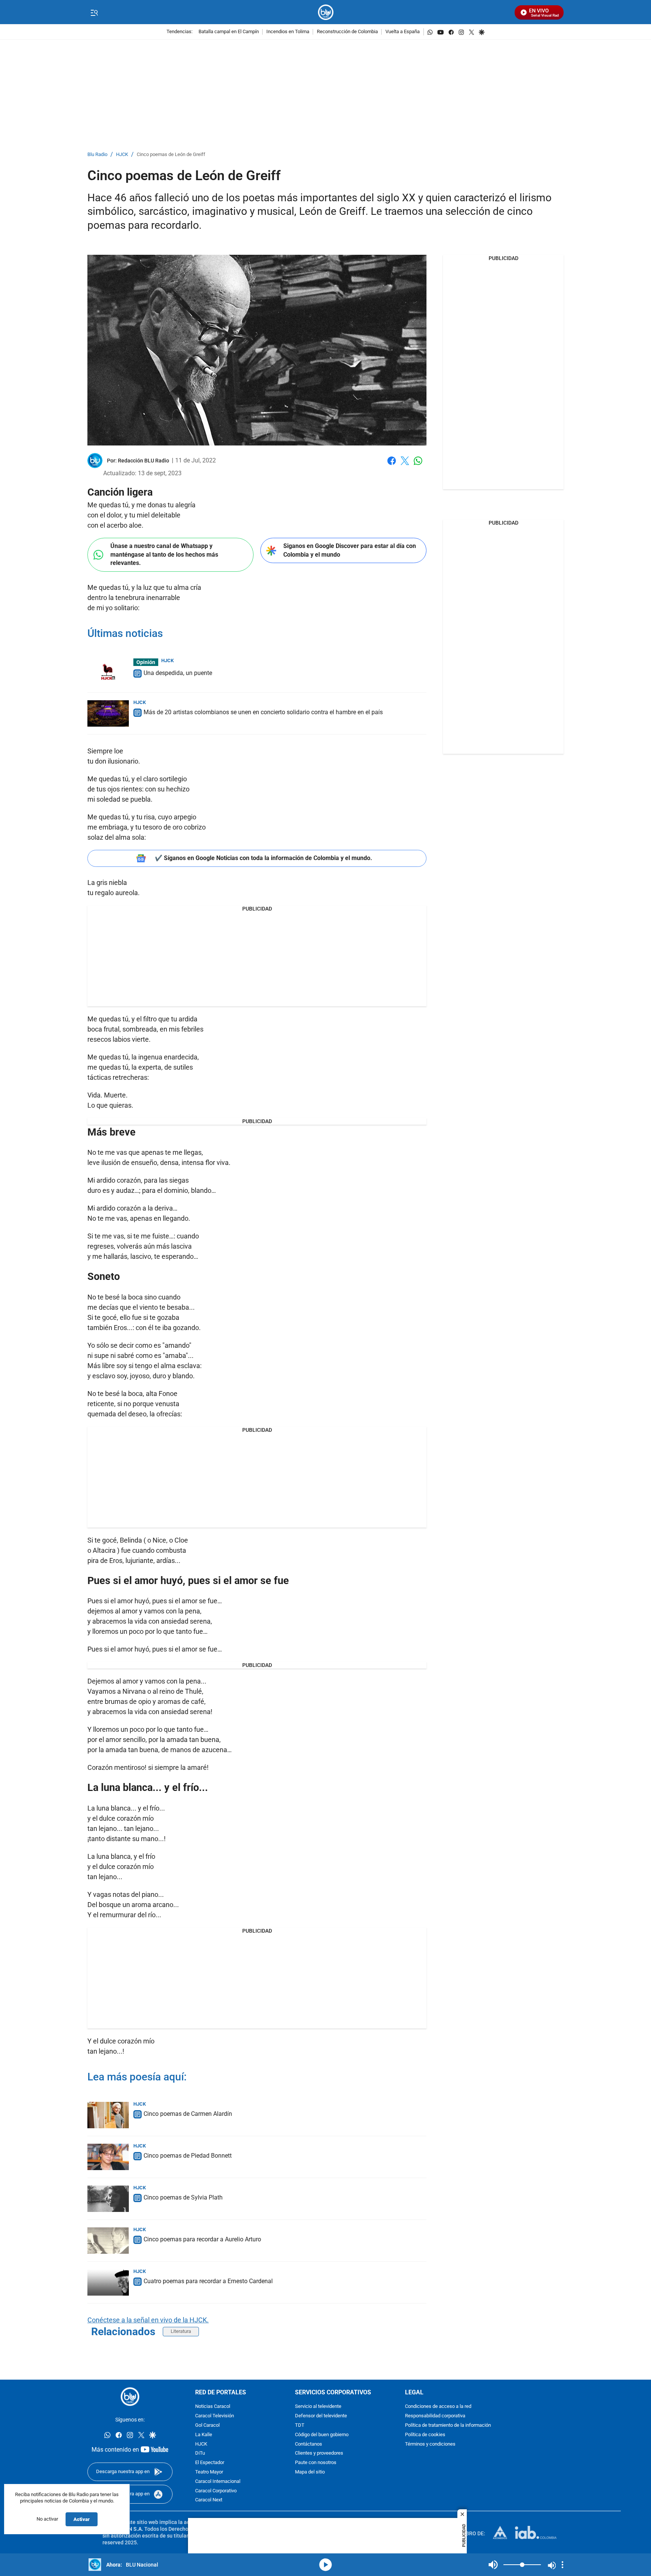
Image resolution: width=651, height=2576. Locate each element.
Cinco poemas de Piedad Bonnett (188, 2156)
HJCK (122, 155)
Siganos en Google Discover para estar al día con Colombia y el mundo (350, 550)
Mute (493, 2565)
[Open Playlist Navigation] (562, 2565)
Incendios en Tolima (288, 32)
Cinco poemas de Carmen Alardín (188, 2114)
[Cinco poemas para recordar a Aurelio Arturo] (108, 2241)
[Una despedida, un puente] (108, 672)
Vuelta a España (403, 32)
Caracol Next (209, 2500)
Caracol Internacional (218, 2482)
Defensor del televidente (321, 2416)
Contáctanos (309, 2444)
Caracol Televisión (215, 2416)
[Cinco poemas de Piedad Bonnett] (108, 2157)
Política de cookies (425, 2435)
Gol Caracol (207, 2425)
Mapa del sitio (310, 2472)
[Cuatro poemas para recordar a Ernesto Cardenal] (108, 2282)
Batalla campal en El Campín (229, 32)
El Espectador (210, 2463)
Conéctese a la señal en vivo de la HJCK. (148, 2320)
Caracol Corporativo (216, 2491)
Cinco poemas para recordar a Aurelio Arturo (202, 2239)
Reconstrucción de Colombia (347, 32)
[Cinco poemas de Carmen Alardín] (108, 2115)
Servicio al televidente (318, 2407)
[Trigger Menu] (94, 12)
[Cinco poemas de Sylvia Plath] (108, 2199)
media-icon (325, 2565)
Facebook (392, 465)
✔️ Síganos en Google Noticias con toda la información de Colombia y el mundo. (264, 858)
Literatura (181, 2331)
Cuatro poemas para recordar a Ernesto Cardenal (208, 2281)
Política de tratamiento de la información (448, 2425)
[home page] (326, 12)
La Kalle (204, 2435)
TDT (300, 2425)
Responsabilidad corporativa (435, 2416)
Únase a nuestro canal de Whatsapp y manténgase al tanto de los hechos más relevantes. (164, 554)
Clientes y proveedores (319, 2453)
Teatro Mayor (209, 2472)
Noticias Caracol (213, 2407)
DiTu (200, 2453)
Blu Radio (97, 155)
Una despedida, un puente (178, 673)
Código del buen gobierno (322, 2435)
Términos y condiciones (430, 2444)
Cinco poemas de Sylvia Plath (183, 2197)
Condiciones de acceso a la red (438, 2407)
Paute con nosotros (316, 2463)
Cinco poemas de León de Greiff (171, 155)
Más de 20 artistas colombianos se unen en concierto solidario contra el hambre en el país (263, 712)
